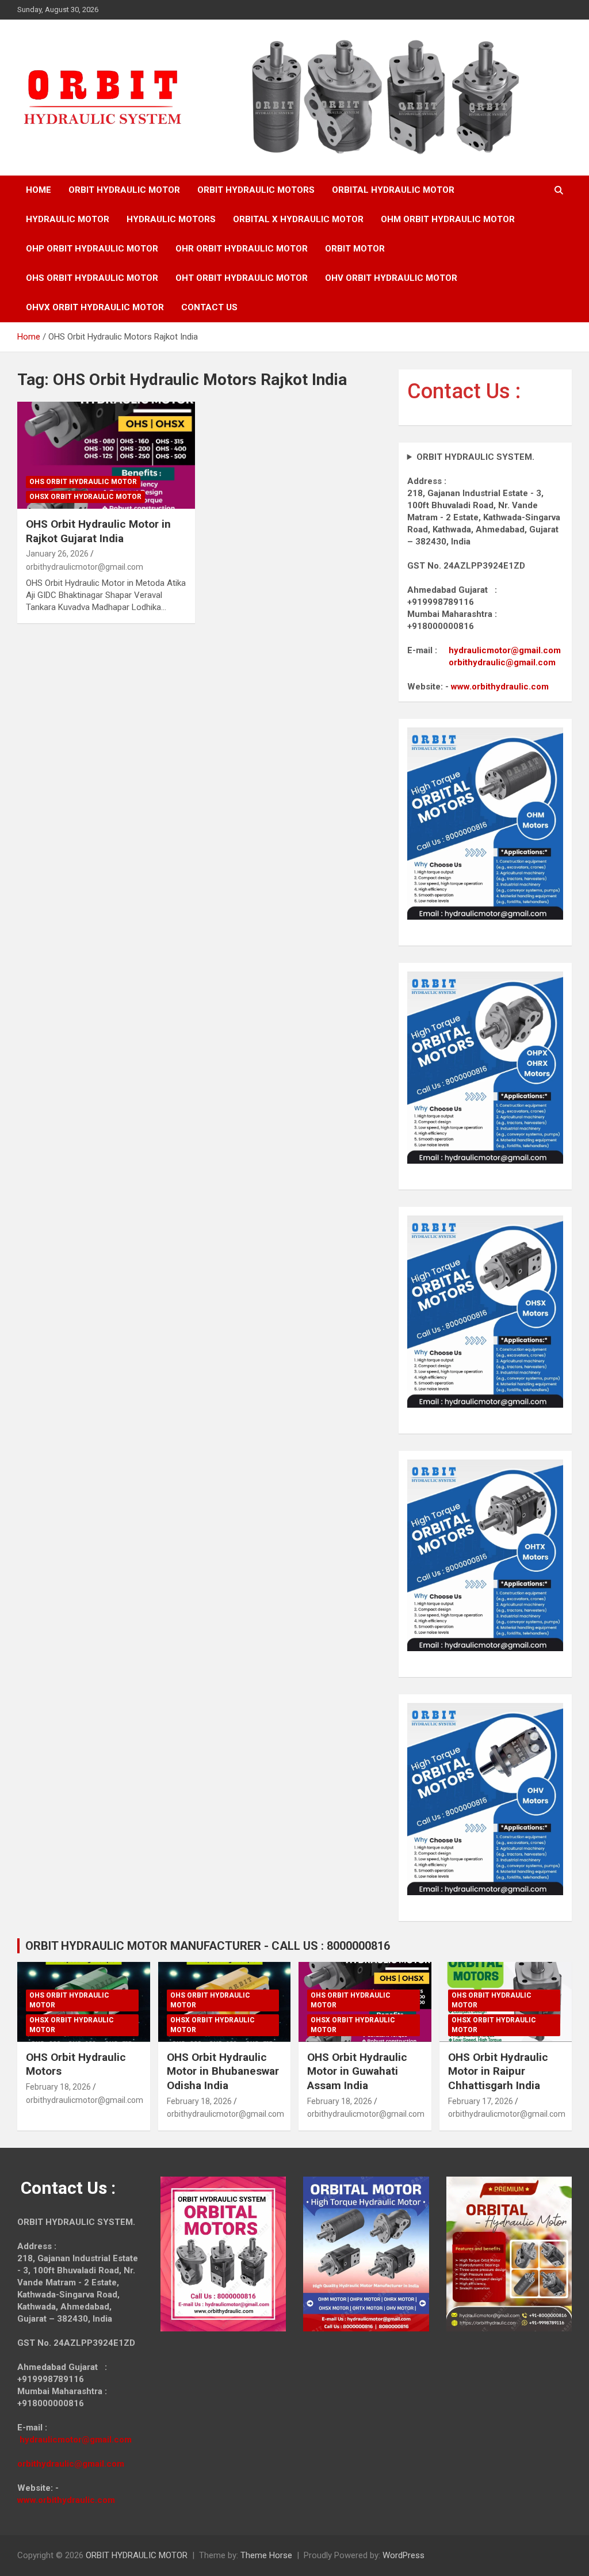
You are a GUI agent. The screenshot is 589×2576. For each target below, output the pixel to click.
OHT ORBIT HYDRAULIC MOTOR (242, 278)
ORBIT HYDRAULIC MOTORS (256, 190)
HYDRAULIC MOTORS (171, 219)
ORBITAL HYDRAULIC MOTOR (393, 190)
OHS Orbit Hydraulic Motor (83, 482)
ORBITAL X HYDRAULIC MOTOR (298, 219)
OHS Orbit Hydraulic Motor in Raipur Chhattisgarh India (498, 2071)
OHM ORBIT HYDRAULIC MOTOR (448, 219)
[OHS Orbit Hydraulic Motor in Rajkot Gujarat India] (106, 456)
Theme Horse (266, 2555)
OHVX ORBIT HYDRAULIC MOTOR (95, 307)
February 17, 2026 (481, 2101)
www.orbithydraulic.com (500, 687)
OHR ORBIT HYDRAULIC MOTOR (242, 249)
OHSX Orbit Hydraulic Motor (85, 497)
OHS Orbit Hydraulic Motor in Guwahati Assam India (357, 2071)
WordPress (403, 2555)
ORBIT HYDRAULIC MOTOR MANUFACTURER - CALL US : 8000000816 (208, 1946)
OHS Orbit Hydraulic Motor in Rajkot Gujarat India (98, 531)
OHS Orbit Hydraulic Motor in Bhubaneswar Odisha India (223, 2071)
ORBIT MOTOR (355, 249)
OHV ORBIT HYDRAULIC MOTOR (391, 278)
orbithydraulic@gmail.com (502, 662)
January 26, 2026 (57, 554)
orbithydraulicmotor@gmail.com (85, 567)
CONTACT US (209, 307)
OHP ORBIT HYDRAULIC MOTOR (92, 249)
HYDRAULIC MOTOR (68, 219)
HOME (39, 190)
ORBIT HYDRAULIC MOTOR (124, 190)
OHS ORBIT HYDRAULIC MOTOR (92, 278)
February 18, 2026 (58, 2087)
